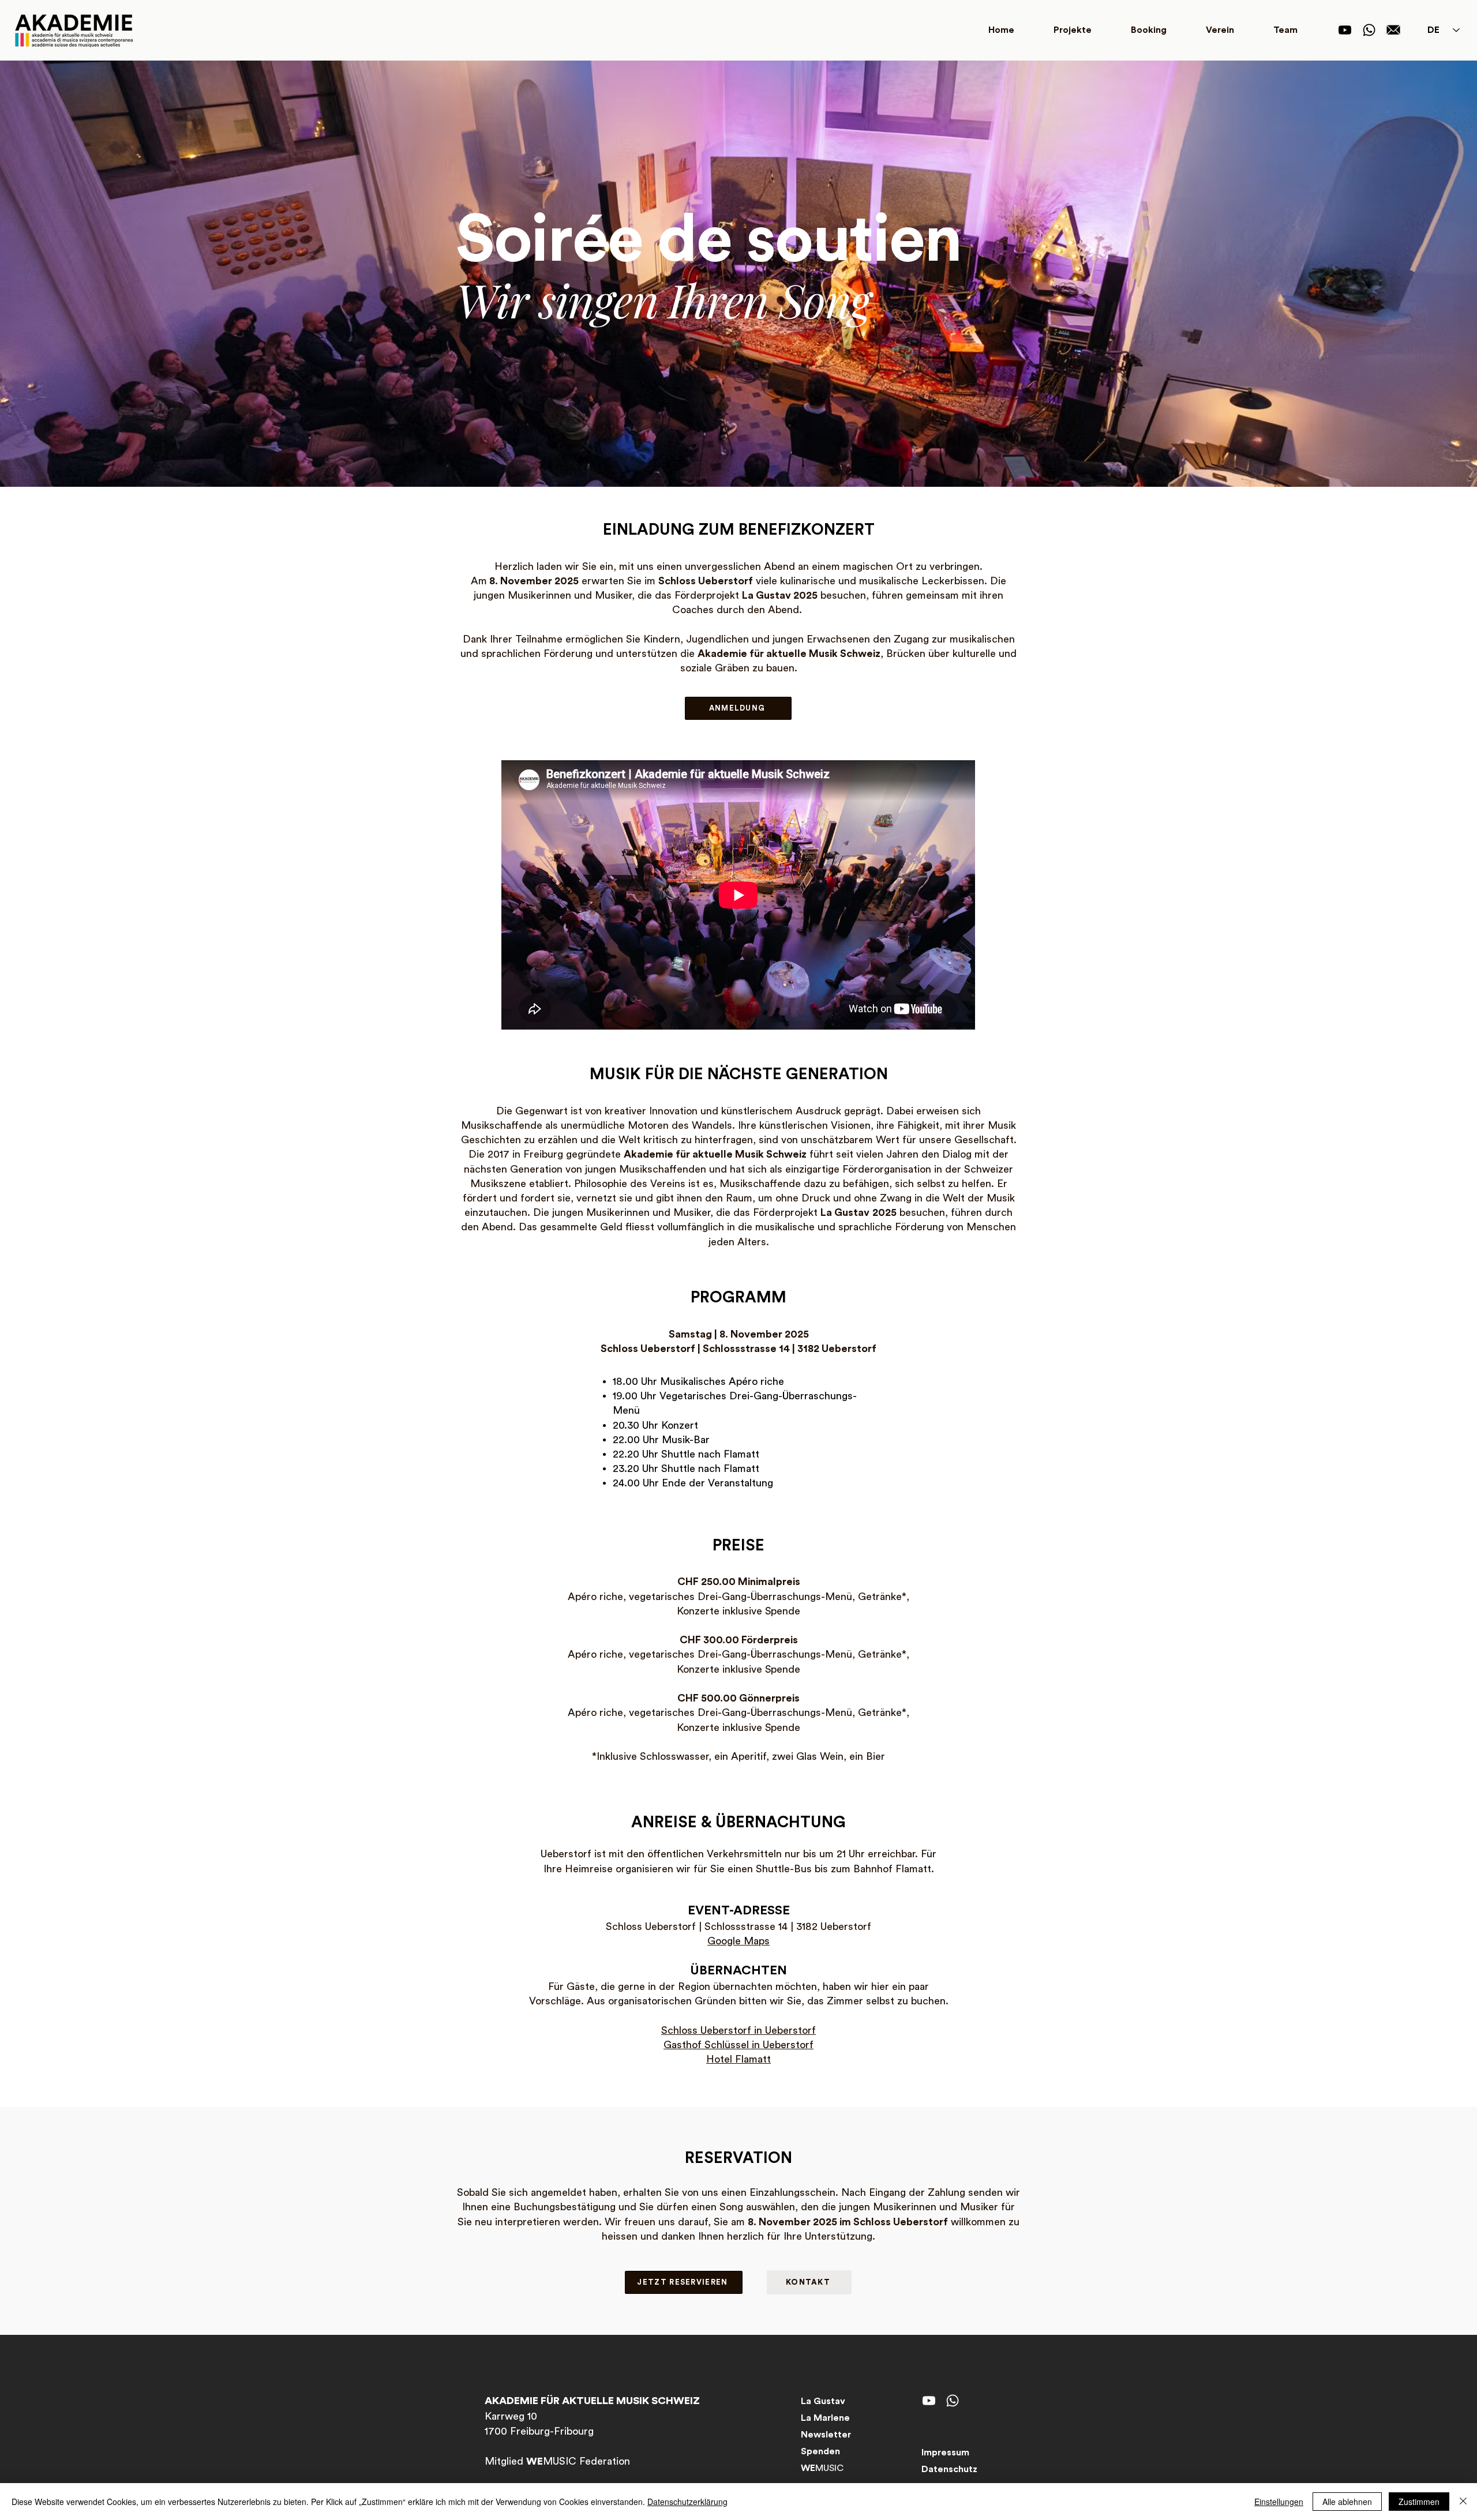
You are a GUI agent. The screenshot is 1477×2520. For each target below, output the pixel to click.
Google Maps (738, 1941)
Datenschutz (949, 2469)
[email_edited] (1393, 30)
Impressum (945, 2453)
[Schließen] (1463, 2502)
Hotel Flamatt (738, 2059)
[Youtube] (1345, 30)
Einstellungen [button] (1279, 2502)
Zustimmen (1419, 2502)
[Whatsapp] (1369, 30)
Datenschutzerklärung (687, 2502)
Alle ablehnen (1347, 2502)
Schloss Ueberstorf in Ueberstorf (738, 2030)
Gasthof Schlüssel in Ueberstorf (738, 2045)
